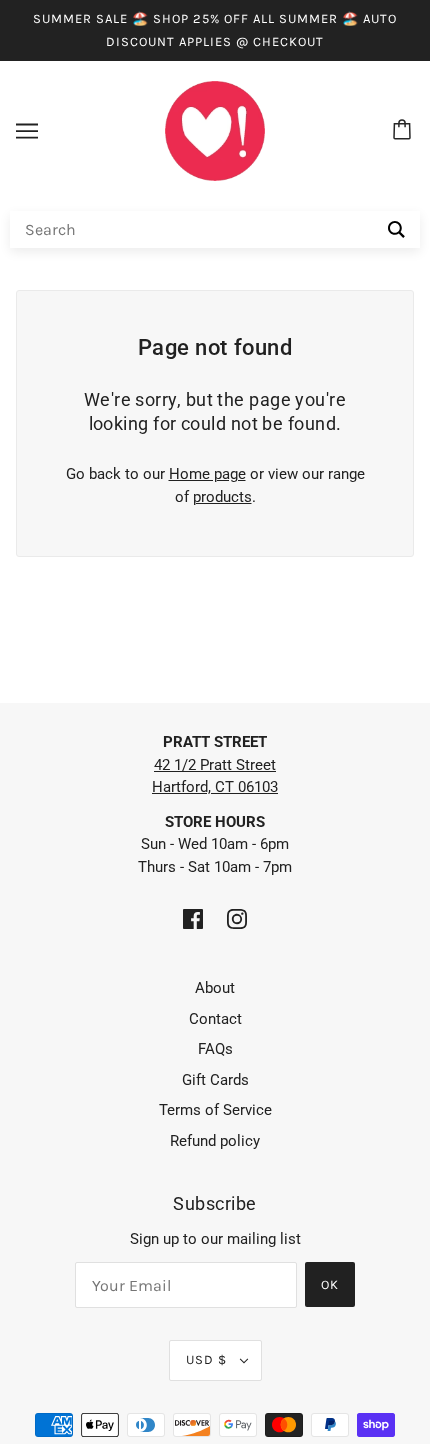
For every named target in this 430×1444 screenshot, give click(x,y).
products (222, 497)
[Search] (396, 229)
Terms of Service (215, 1110)
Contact (215, 1019)
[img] (193, 918)
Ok (330, 1284)
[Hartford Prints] (215, 130)
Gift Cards (215, 1080)
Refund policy (215, 1141)
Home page (207, 474)
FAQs (215, 1049)
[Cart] (405, 131)
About (215, 988)
